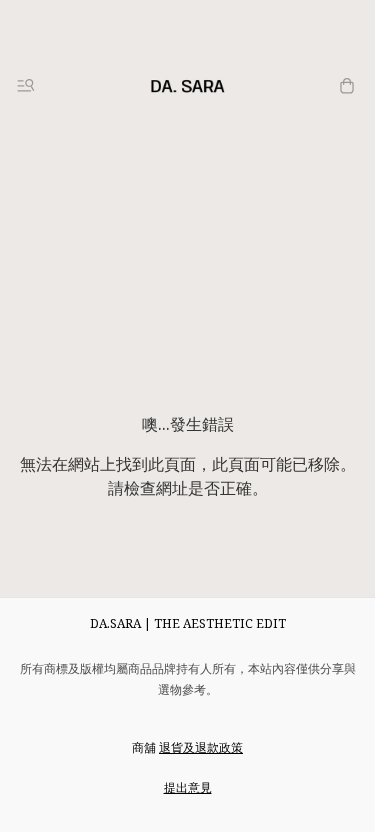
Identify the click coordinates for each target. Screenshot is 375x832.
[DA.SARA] (188, 86)
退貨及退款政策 (201, 747)
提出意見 (188, 787)
